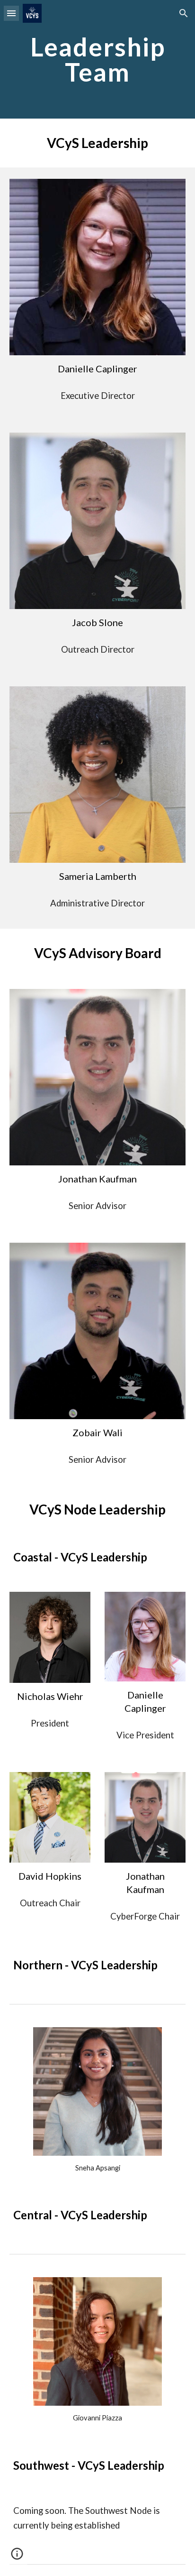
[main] (97, 60)
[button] (11, 13)
